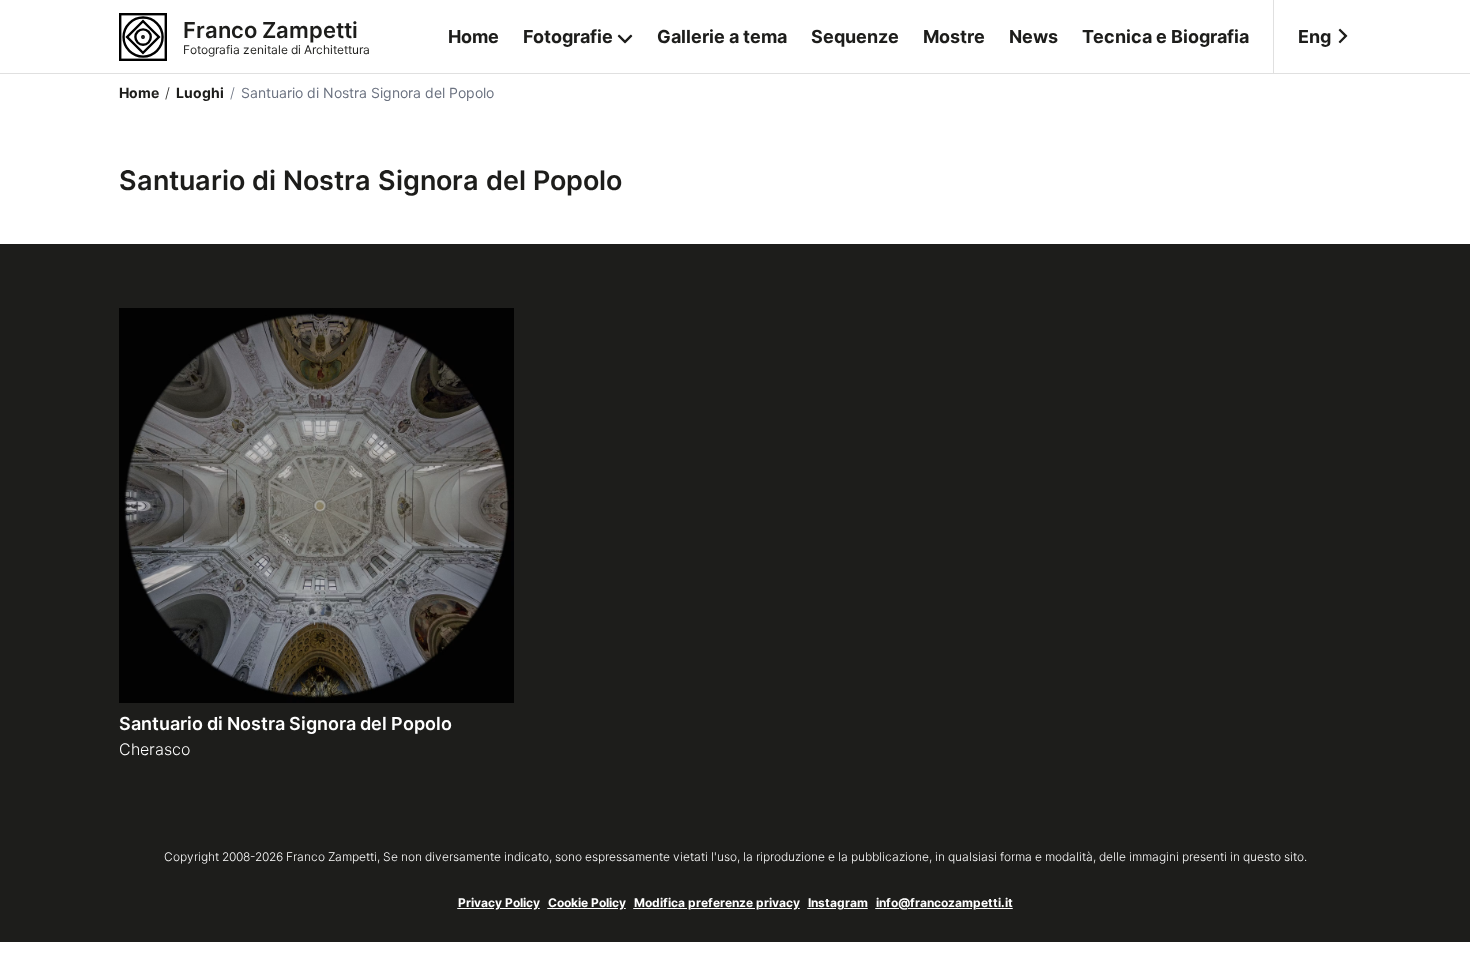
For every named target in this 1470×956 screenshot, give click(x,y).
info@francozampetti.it (944, 902)
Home (473, 36)
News (1033, 36)
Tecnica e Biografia (1165, 36)
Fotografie (568, 36)
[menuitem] (1312, 37)
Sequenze (855, 36)
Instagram (838, 902)
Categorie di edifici (578, 118)
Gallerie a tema (722, 36)
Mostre (954, 36)
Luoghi (194, 92)
